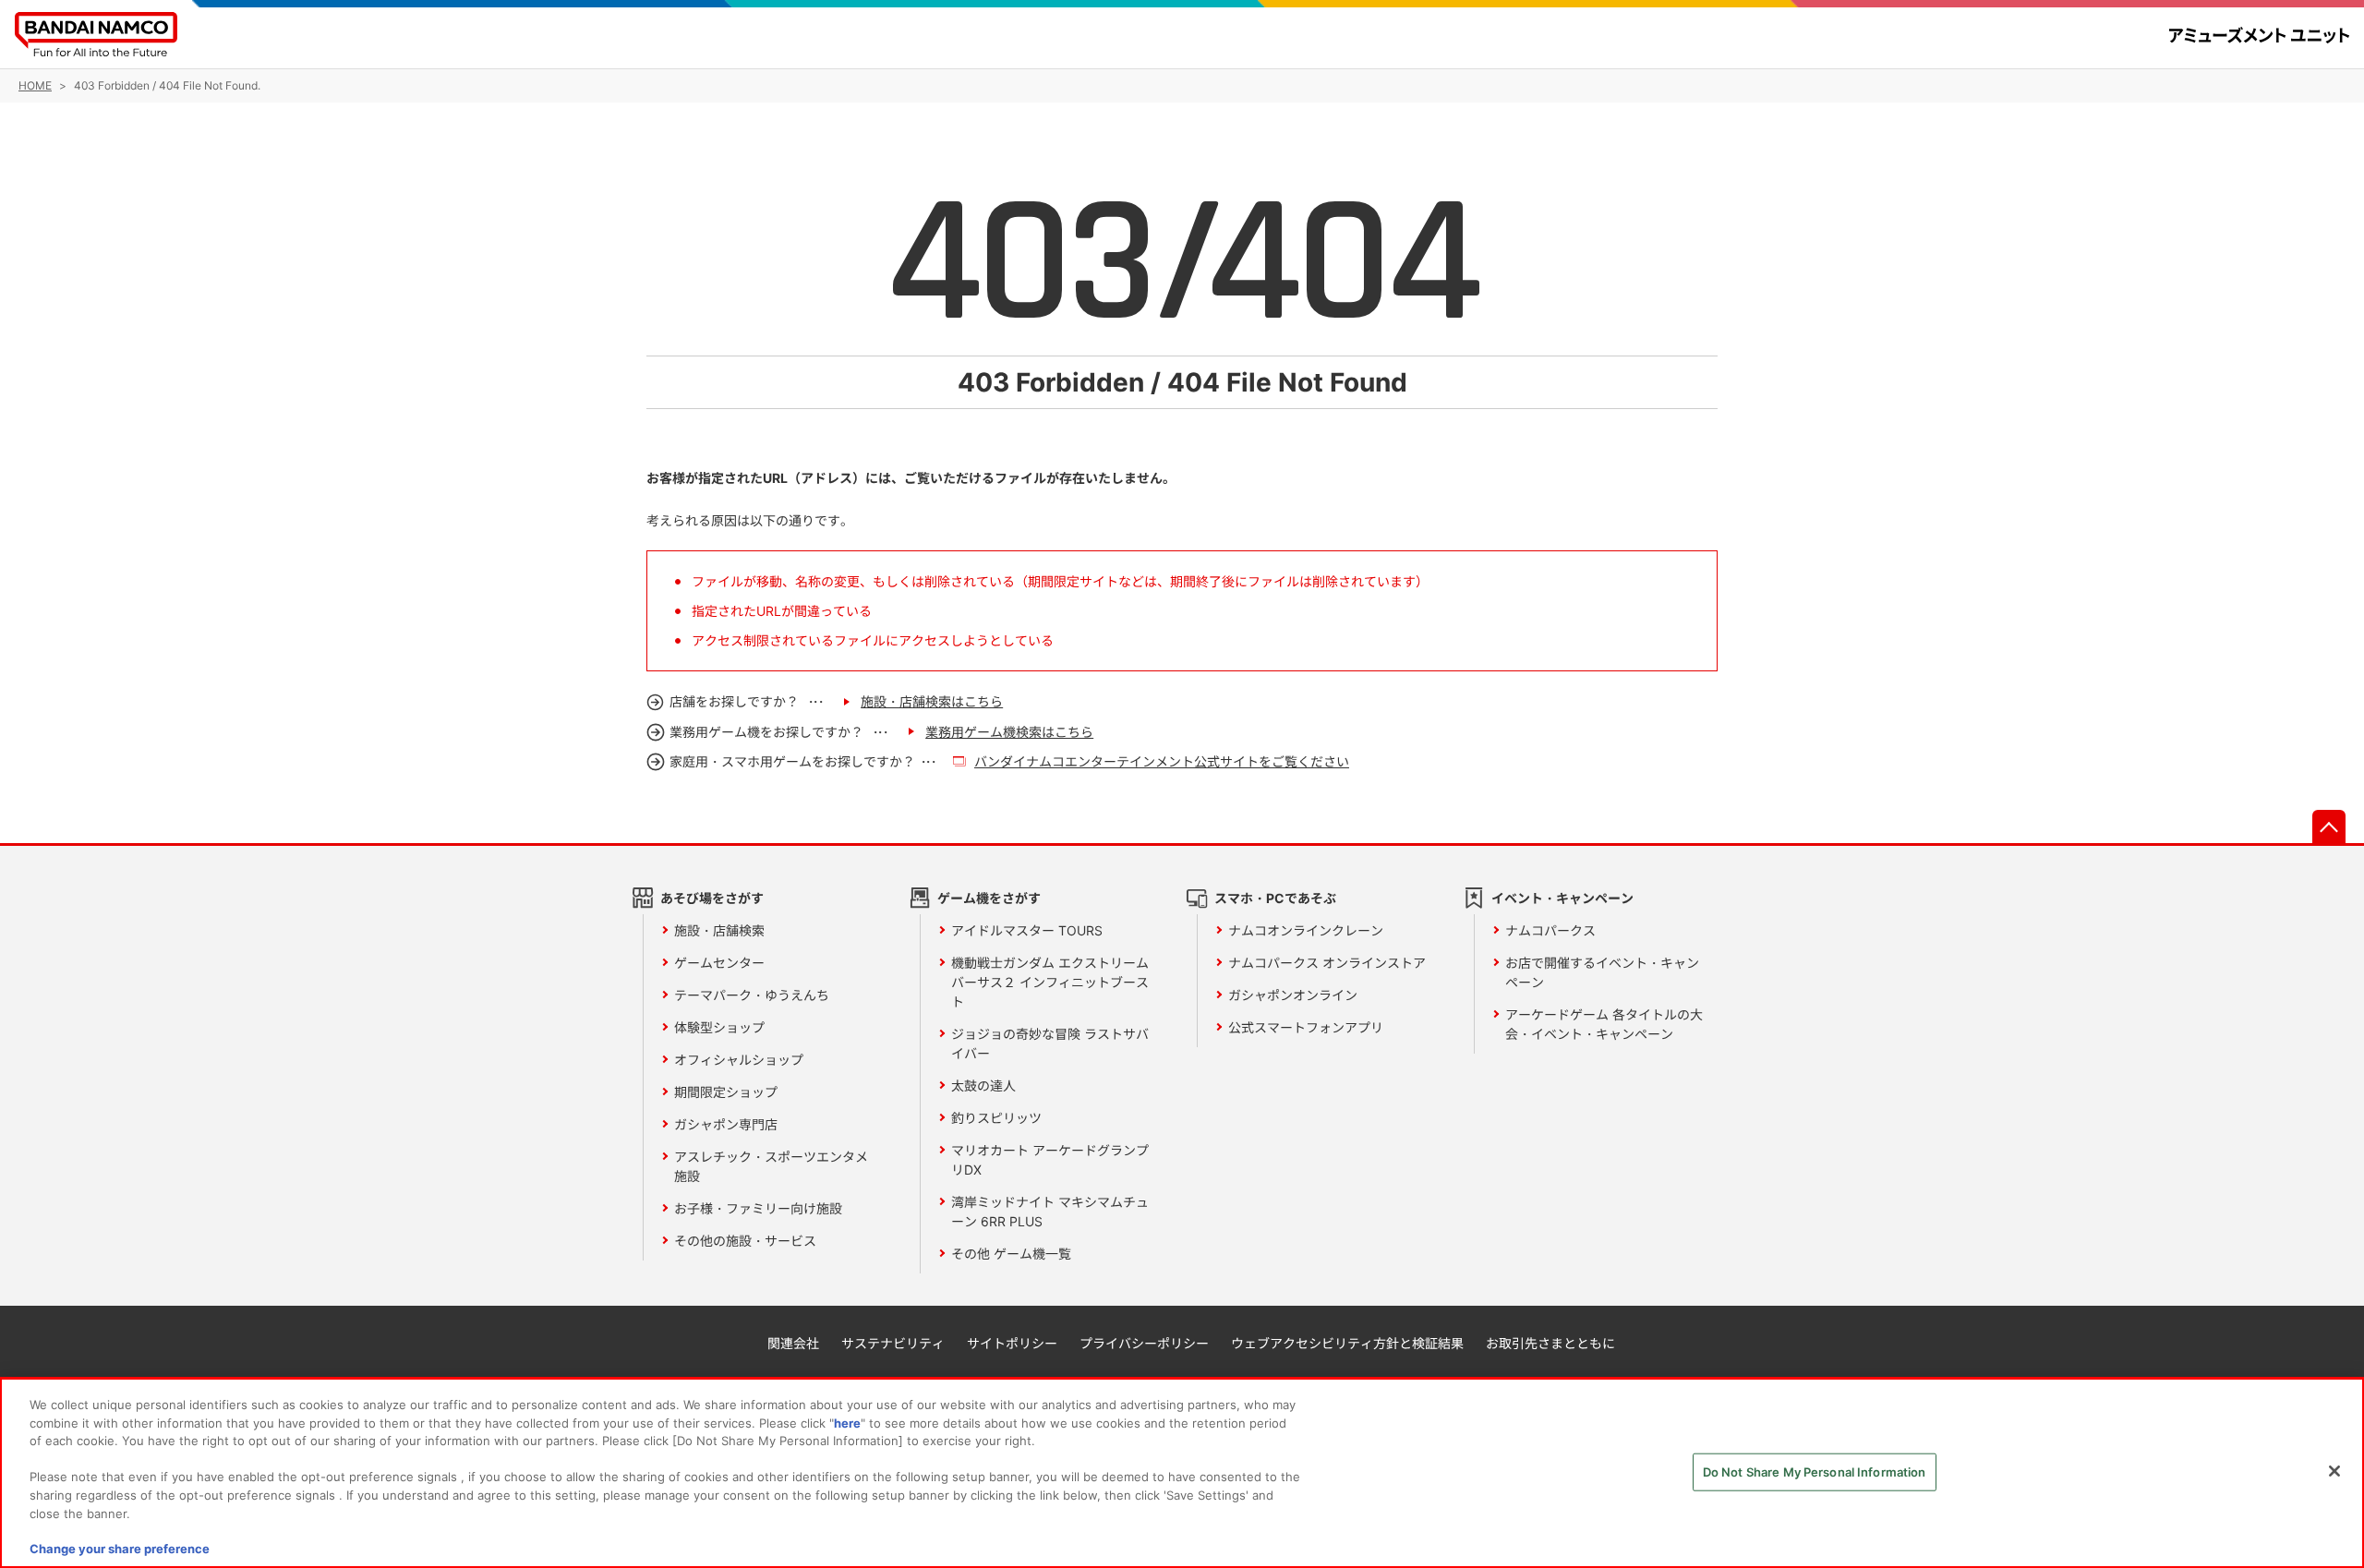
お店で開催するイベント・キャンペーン (1602, 972)
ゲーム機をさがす (989, 898)
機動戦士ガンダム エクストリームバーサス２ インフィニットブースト (1050, 982)
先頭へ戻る (2329, 826)
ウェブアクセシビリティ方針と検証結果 (1347, 1343)
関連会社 (793, 1343)
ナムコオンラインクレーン (1306, 930)
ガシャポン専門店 (726, 1124)
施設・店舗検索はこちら (932, 701)
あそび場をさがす (712, 898)
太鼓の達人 (983, 1086)
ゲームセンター (719, 963)
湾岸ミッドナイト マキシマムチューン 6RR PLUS (1050, 1212)
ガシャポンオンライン (1293, 995)
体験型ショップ (719, 1027)
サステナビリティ (893, 1343)
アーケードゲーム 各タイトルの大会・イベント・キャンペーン (1604, 1024)
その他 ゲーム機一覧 (1011, 1254)
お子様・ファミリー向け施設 (758, 1208)
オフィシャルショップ (739, 1060)
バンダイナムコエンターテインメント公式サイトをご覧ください (1162, 761)
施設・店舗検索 (719, 930)
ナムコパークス (1550, 930)
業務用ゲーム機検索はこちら (1009, 732)
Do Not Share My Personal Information (1815, 1472)
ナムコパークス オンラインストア (1327, 963)
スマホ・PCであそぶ (1275, 898)
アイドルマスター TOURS (1027, 930)
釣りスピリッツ (996, 1118)
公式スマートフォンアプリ (1306, 1027)
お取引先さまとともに (1550, 1343)
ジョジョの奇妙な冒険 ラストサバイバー (1050, 1043)
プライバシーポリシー (1144, 1343)
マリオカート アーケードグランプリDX (1050, 1160)
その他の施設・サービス (745, 1241)
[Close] (2334, 1471)
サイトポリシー (1012, 1343)
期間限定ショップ (726, 1092)
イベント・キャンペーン (1562, 898)
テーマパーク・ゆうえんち (752, 995)
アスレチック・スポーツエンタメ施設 (771, 1166)
